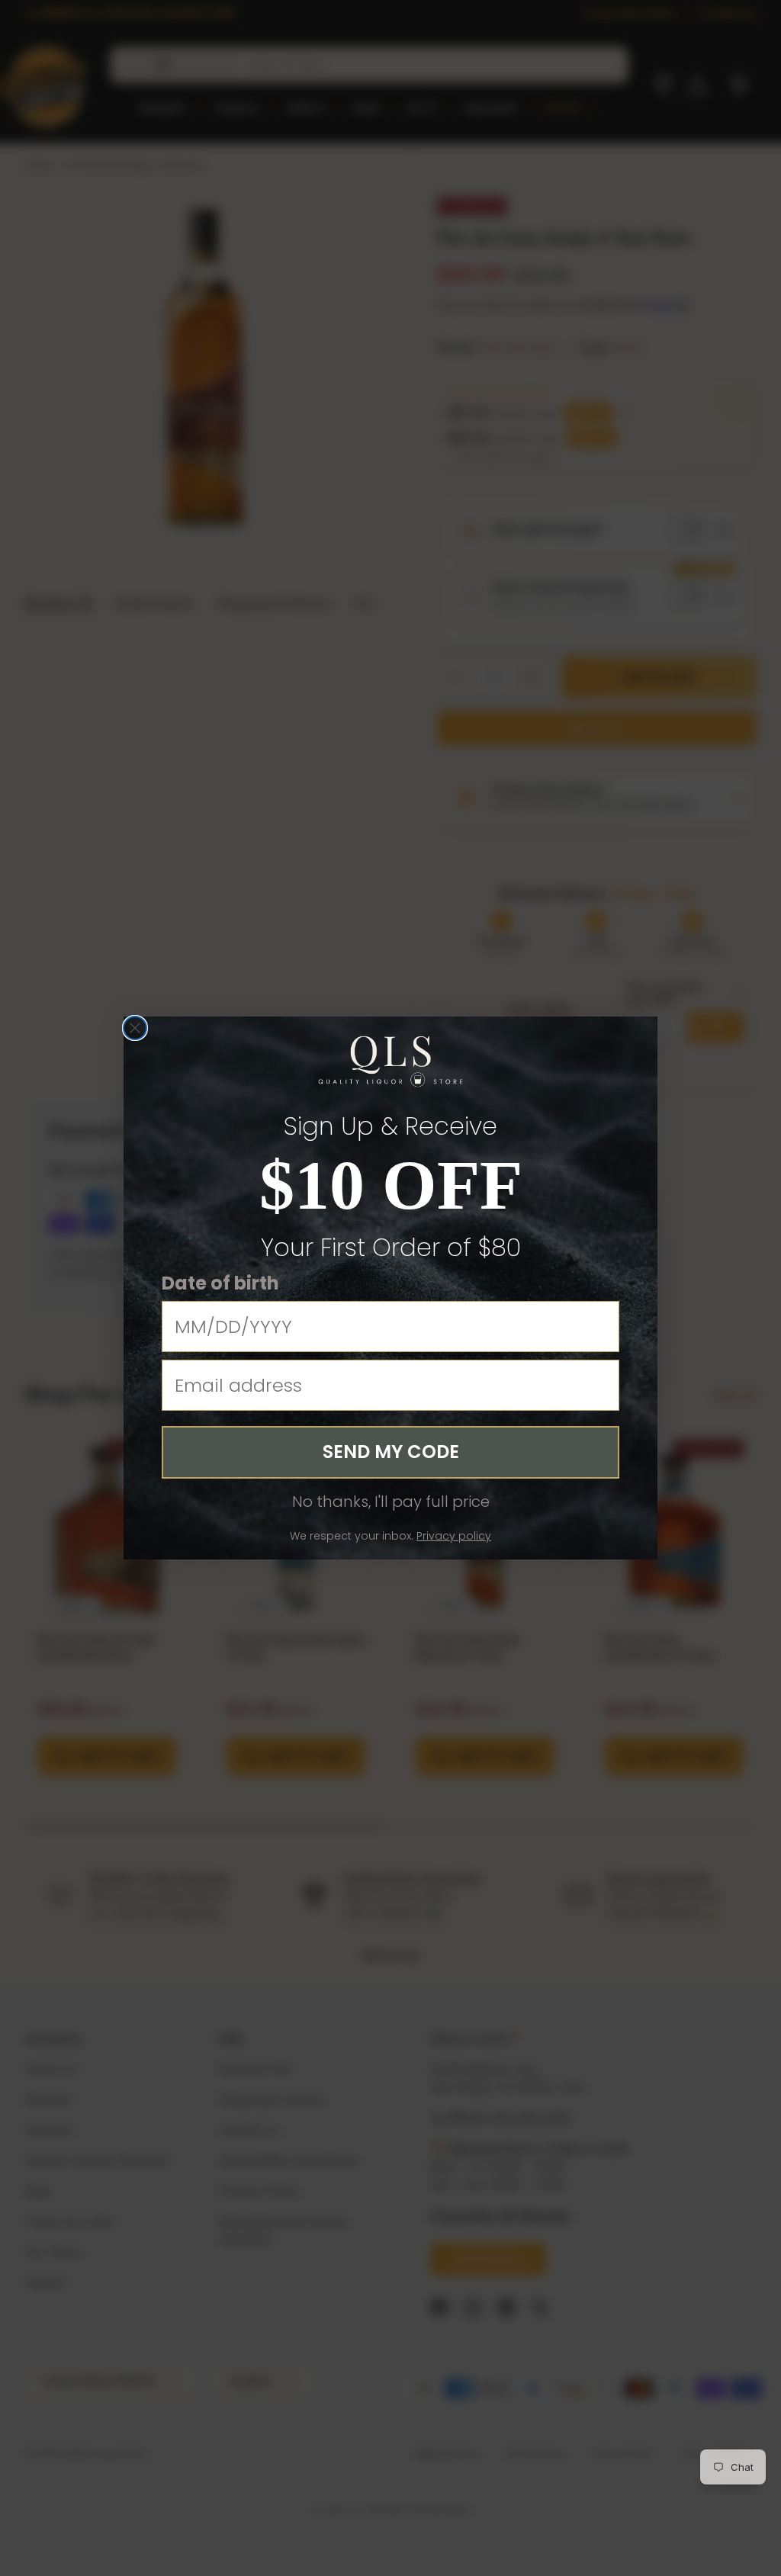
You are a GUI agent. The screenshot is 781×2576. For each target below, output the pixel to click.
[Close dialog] (135, 1028)
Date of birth (220, 1283)
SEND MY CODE (391, 1452)
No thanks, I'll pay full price (391, 1502)
